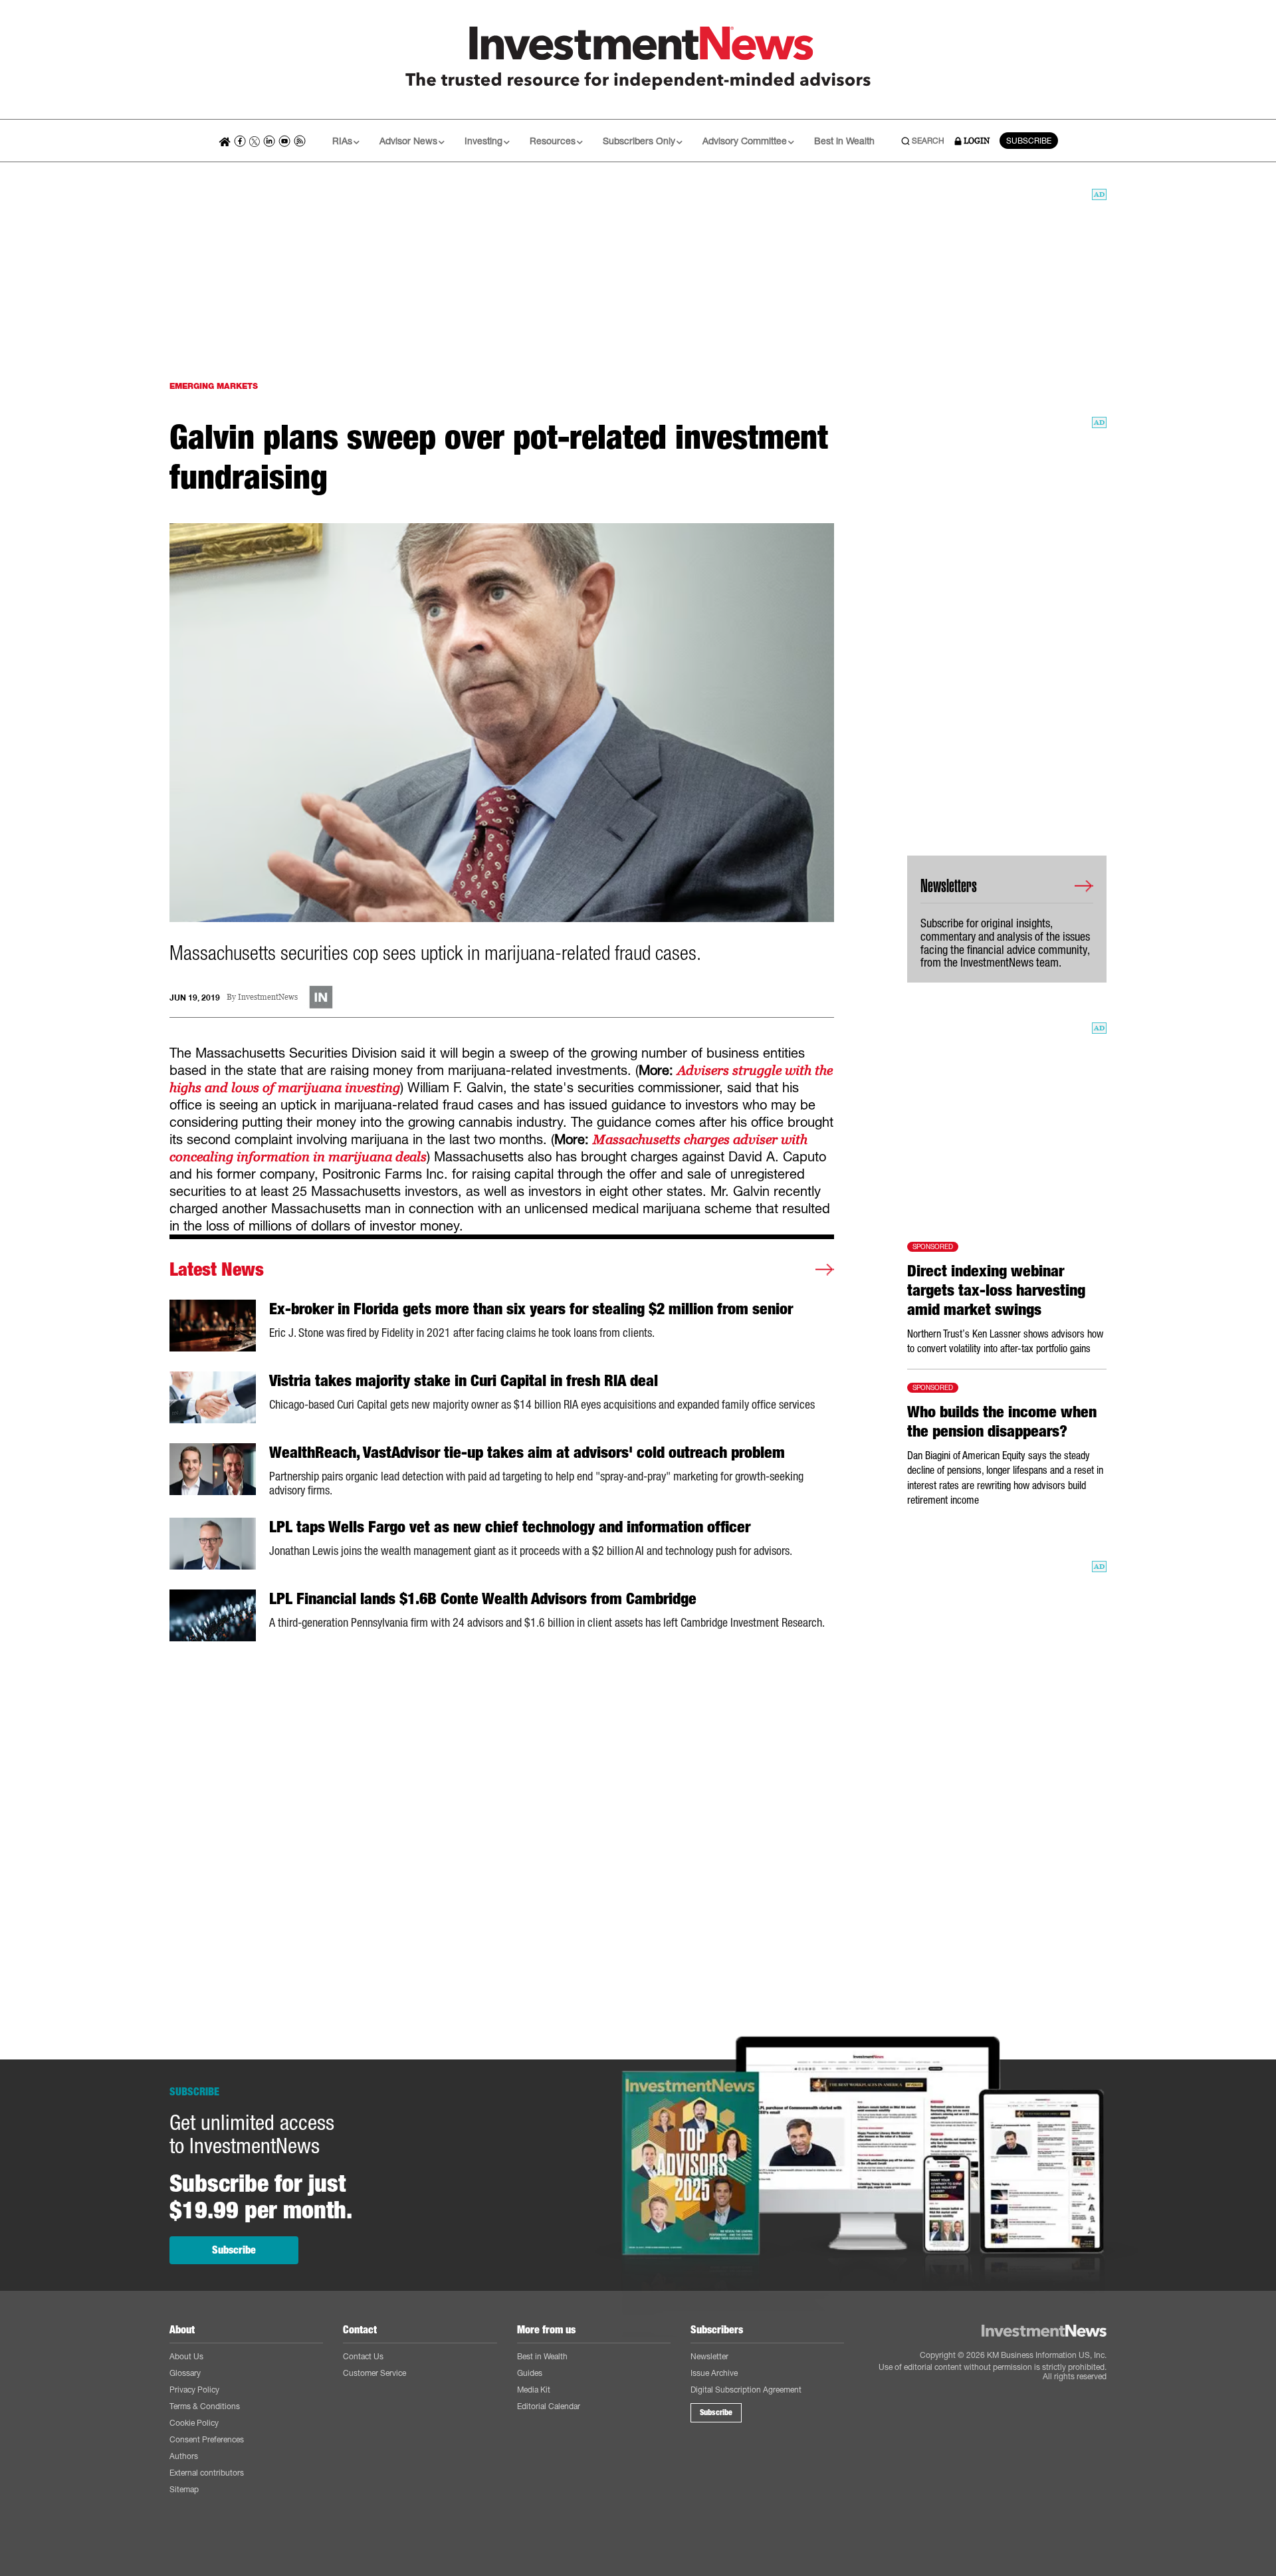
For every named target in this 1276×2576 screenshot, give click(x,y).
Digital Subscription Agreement (746, 2390)
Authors (184, 2456)
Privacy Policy (194, 2390)
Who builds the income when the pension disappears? (1002, 1422)
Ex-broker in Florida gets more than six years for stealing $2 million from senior (531, 1309)
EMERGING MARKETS (214, 386)
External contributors (207, 2473)
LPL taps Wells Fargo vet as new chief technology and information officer (510, 1527)
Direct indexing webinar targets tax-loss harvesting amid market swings (996, 1290)
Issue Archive (714, 2373)
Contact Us (363, 2356)
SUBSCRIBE (1029, 141)
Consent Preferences (207, 2439)
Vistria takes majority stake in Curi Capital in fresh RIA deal (464, 1381)
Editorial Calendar (549, 2406)
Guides (530, 2373)
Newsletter (709, 2356)
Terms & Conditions (205, 2406)
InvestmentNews (268, 997)
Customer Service (374, 2373)
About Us (186, 2356)
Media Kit (534, 2390)
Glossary (185, 2373)
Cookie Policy (194, 2423)
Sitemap (184, 2489)
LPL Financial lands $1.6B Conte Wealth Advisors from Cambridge (483, 1599)
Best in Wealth (844, 141)
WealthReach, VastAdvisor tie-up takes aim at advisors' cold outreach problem (527, 1453)
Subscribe (234, 2250)
